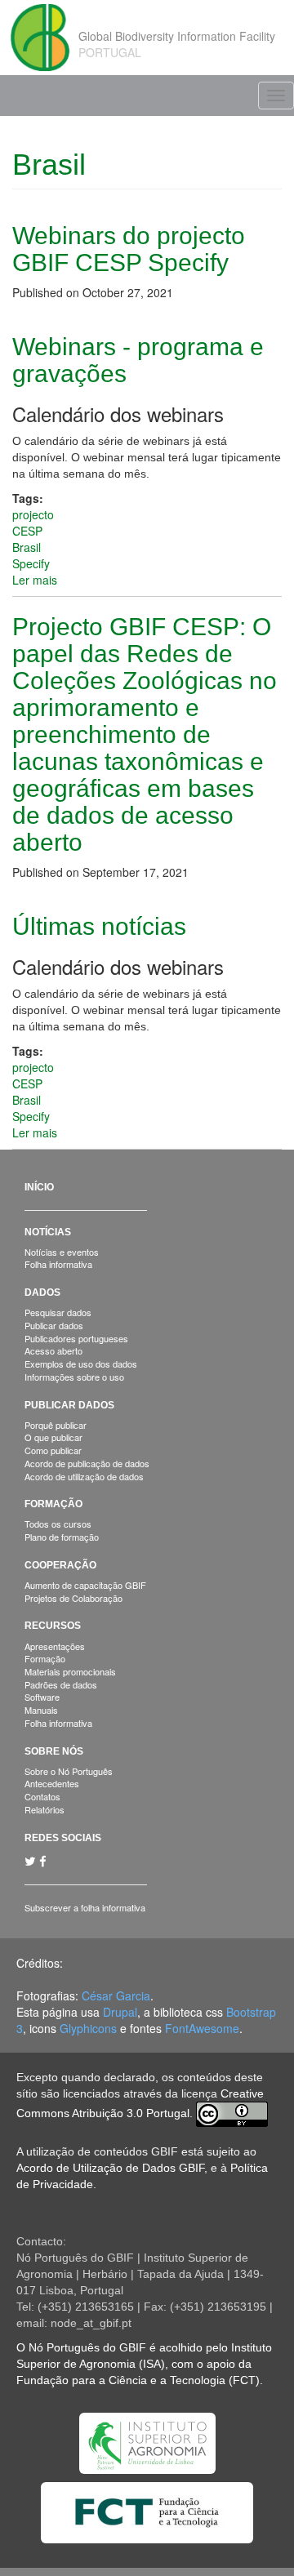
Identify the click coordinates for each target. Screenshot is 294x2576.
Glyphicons (88, 2028)
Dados (42, 1292)
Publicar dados (54, 1325)
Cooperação (60, 1565)
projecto (33, 514)
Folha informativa (58, 1264)
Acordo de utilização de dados (84, 1476)
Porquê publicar (56, 1425)
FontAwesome (202, 2028)
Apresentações (55, 1646)
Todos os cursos (58, 1524)
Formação (53, 1504)
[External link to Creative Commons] (232, 2114)
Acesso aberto (53, 1350)
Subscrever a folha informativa (85, 1907)
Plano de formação (62, 1537)
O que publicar (53, 1437)
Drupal (120, 2012)
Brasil (27, 547)
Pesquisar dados (58, 1312)
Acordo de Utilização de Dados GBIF (110, 2168)
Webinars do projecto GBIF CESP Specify (129, 249)
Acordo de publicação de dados (87, 1463)
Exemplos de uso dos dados (81, 1364)
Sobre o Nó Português (69, 1771)
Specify (31, 563)
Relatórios (45, 1809)
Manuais (41, 1710)
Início (39, 1187)
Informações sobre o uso (74, 1377)
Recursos (53, 1626)
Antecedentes (52, 1783)
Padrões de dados (61, 1684)
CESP (27, 531)
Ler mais (35, 580)
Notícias (48, 1232)
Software (42, 1697)
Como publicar (53, 1450)
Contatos (42, 1796)
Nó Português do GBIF (87, 2347)
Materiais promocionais (70, 1671)
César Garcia (116, 1995)
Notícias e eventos (62, 1252)
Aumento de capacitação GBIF (85, 1585)
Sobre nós (54, 1751)
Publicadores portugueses (76, 1338)
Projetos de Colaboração (73, 1598)
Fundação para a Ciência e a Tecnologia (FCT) (138, 2380)
